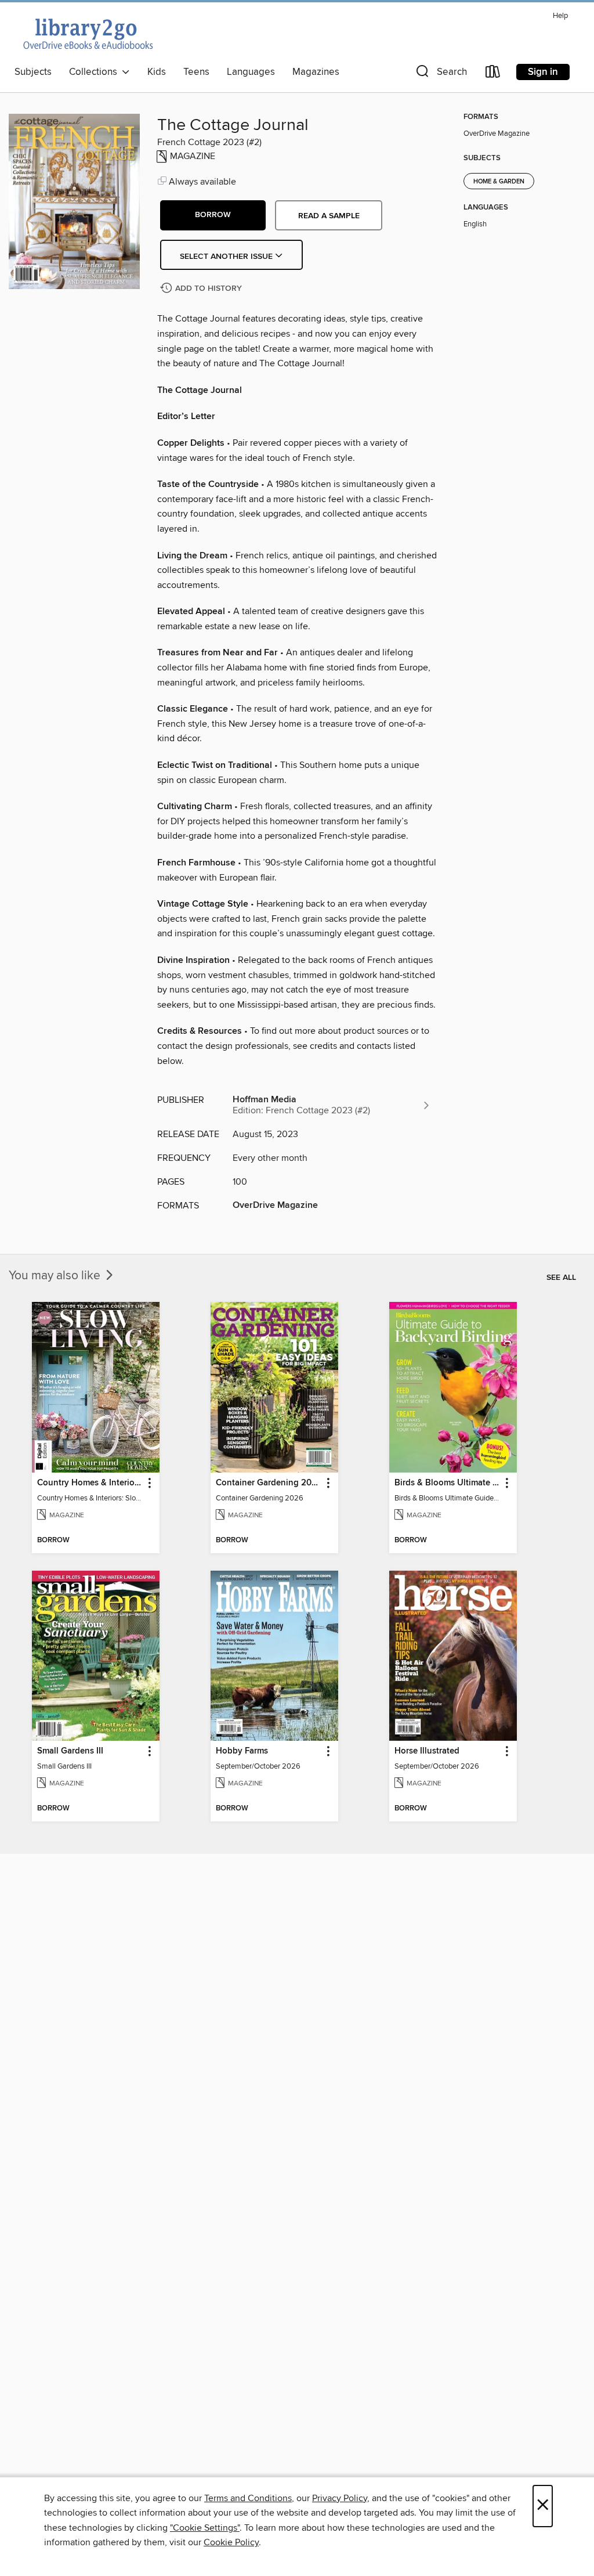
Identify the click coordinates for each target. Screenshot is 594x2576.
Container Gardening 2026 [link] (269, 1483)
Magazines (316, 72)
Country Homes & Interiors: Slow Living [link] (90, 1483)
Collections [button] (95, 72)
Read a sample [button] (329, 216)
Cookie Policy (231, 2542)
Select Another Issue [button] (227, 257)
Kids (157, 72)
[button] (440, 74)
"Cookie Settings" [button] (205, 2528)
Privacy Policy (340, 2498)
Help (560, 16)
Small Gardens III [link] (70, 1751)
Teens (196, 72)
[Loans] (493, 74)
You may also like (56, 1276)
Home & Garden (499, 182)
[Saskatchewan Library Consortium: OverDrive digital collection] (87, 34)
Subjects (33, 72)
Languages (251, 72)
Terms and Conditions (248, 2498)
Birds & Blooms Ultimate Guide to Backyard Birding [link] (448, 1483)
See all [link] (561, 1278)
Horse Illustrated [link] (427, 1751)
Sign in (543, 72)
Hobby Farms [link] (242, 1751)
